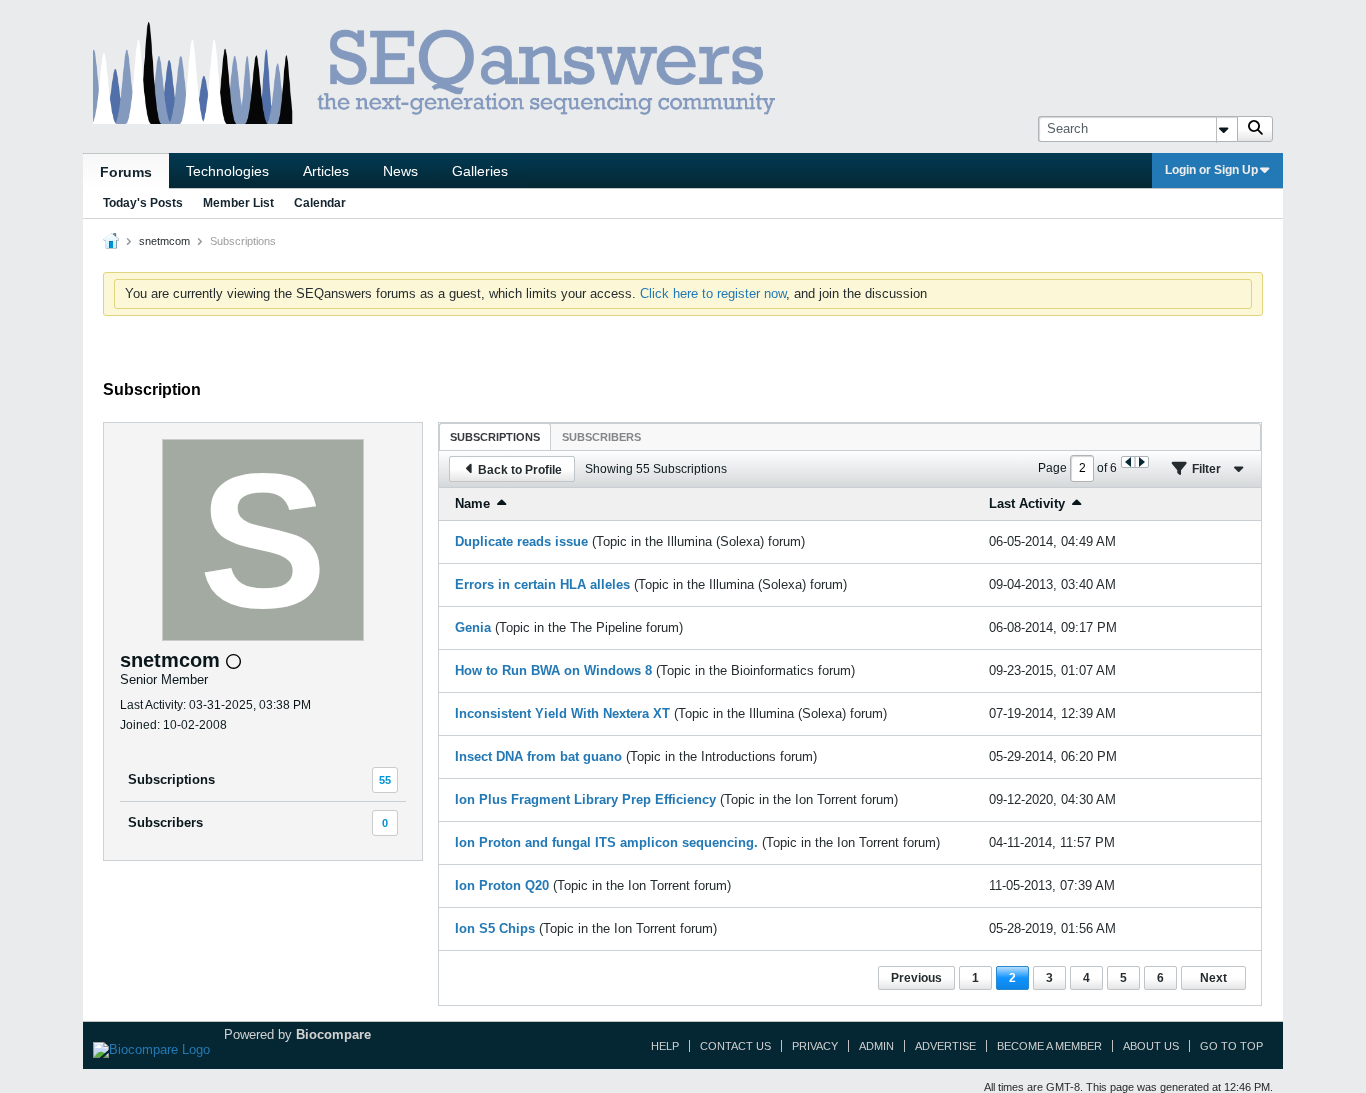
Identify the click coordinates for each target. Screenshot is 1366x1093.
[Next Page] (1141, 462)
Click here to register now (713, 293)
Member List (238, 203)
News (400, 171)
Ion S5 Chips (495, 928)
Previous (916, 978)
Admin (876, 1046)
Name (472, 503)
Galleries (480, 171)
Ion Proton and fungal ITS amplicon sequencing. (606, 842)
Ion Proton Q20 (502, 885)
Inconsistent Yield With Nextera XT (562, 713)
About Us (1151, 1046)
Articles (326, 171)
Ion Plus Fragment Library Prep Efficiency (585, 799)
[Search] (1255, 129)
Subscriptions (171, 779)
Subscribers (165, 822)
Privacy (815, 1046)
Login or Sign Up (1211, 170)
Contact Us (735, 1046)
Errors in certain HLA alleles (542, 584)
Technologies (227, 171)
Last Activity (1027, 503)
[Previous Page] (1128, 462)
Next (1213, 978)
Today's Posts (143, 203)
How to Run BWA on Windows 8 (553, 670)
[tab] (495, 436)
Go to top (1231, 1046)
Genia (473, 627)
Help (665, 1046)
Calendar (320, 203)
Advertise (945, 1046)
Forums (126, 172)
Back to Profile (520, 470)
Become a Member (1049, 1046)
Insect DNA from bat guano (538, 756)
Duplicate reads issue (521, 541)
